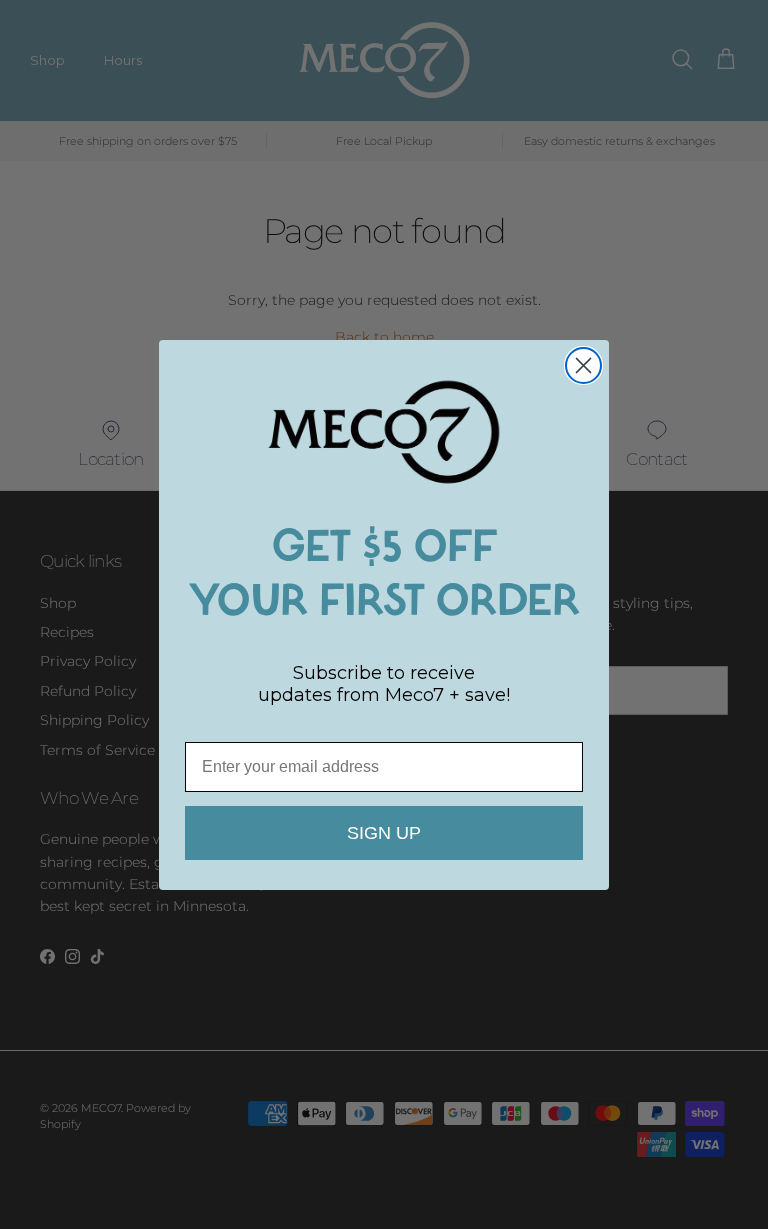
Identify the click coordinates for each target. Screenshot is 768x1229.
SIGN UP (384, 833)
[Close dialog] (583, 365)
